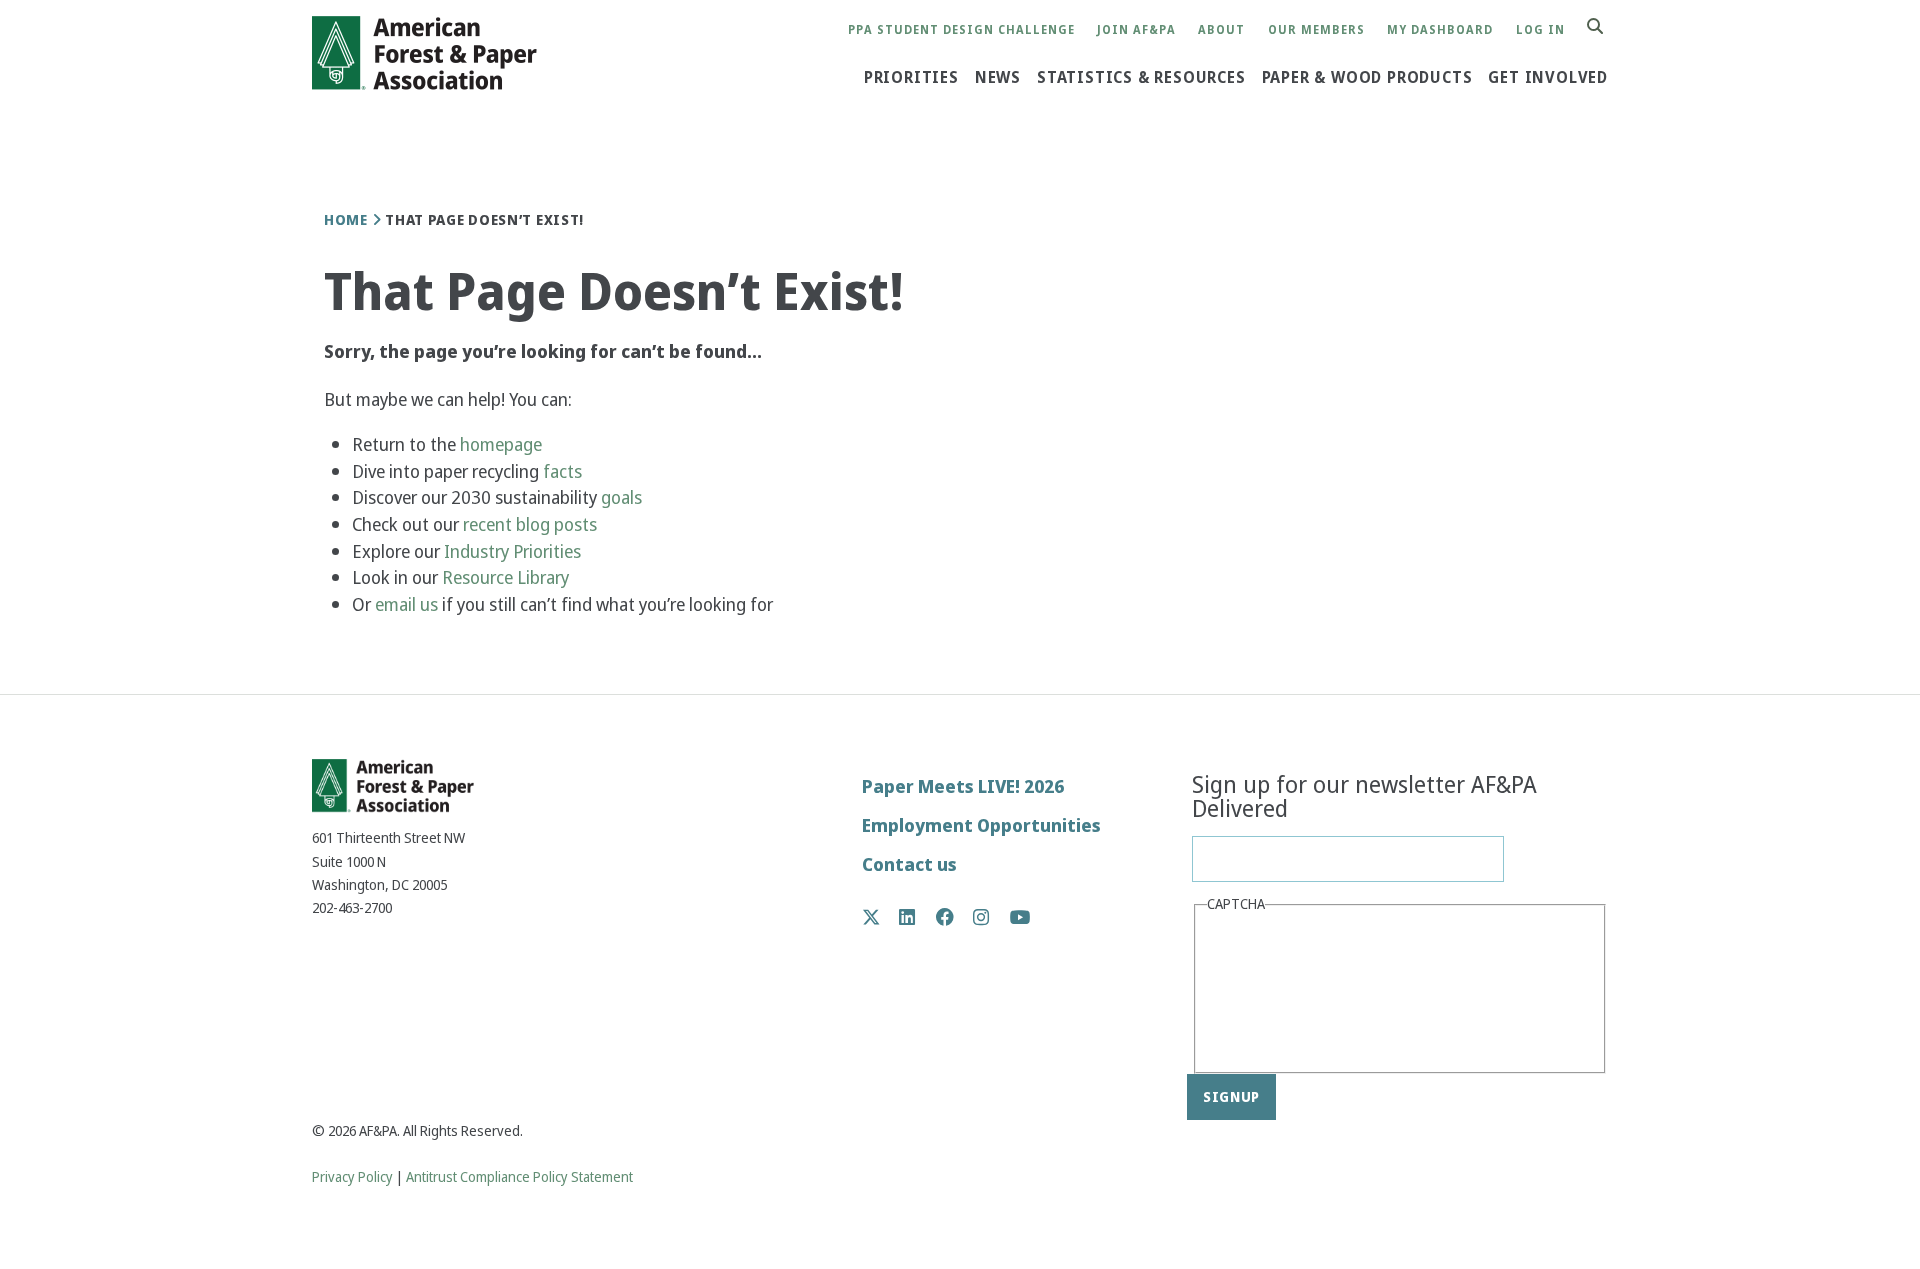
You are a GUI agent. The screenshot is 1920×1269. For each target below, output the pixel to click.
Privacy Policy (352, 1177)
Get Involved (1548, 78)
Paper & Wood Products (1367, 78)
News (998, 78)
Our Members (1316, 30)
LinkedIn (917, 917)
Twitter (881, 917)
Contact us (909, 864)
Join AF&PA (1136, 30)
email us (406, 604)
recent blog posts (532, 524)
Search (1606, 27)
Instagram (991, 917)
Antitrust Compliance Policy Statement (519, 1177)
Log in (1540, 30)
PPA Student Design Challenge (961, 30)
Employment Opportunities (981, 825)
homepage (501, 444)
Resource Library (507, 577)
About (1221, 30)
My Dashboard (1440, 30)
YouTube (1020, 918)
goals (621, 497)
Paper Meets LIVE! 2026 (963, 786)
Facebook (955, 917)
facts (562, 471)
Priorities (911, 78)
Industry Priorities (514, 551)
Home (346, 220)
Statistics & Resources (1141, 78)
